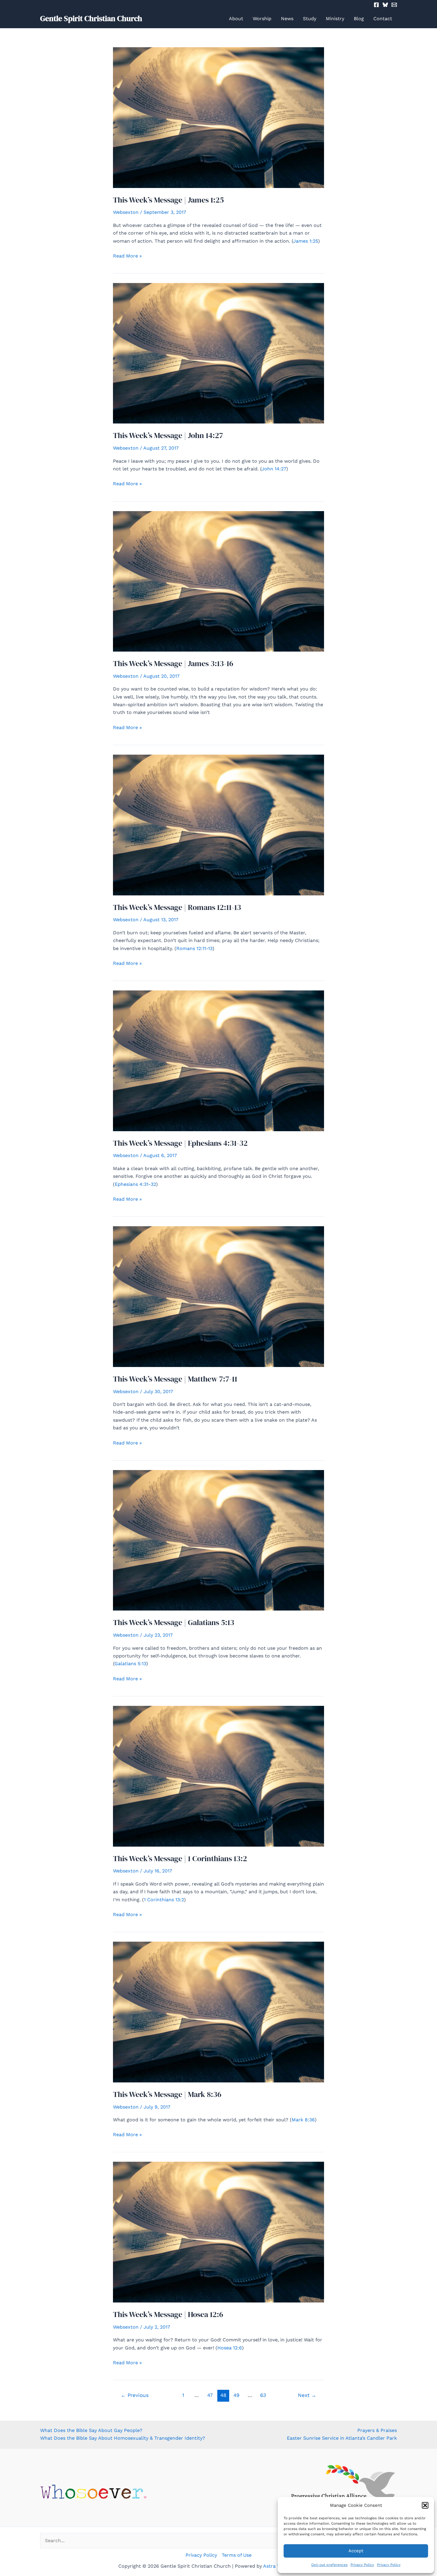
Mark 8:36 (303, 2120)
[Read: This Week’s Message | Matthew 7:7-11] (218, 1296)
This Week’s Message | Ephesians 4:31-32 (180, 1143)
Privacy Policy (362, 2565)
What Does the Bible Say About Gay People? (91, 2430)
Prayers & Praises (377, 2430)
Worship (262, 19)
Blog (359, 19)
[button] (425, 2505)
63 (263, 2395)
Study (310, 19)
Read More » (127, 256)
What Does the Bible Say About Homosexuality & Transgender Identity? (123, 2438)
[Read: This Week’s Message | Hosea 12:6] (218, 2232)
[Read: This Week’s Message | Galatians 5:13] (218, 1540)
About (236, 19)
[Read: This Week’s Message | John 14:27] (218, 353)
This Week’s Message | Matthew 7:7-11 (175, 1379)
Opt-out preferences (329, 2565)
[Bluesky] (385, 5)
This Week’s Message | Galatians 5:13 (174, 1622)
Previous (135, 2395)
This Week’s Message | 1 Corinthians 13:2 (180, 1858)
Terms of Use (237, 2555)
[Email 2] (394, 5)
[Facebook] (376, 5)
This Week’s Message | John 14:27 (168, 435)
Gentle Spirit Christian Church (91, 18)
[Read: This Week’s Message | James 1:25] (218, 117)
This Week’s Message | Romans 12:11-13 (177, 907)
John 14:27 (274, 469)
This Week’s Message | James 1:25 (168, 200)
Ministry (335, 19)
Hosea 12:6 (230, 2348)
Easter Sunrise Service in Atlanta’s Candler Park (342, 2438)
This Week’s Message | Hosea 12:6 (168, 2314)
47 (210, 2395)
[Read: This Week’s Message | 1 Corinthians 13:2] (218, 1776)
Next (307, 2395)
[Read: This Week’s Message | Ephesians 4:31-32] (218, 1060)
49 (236, 2395)
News (287, 19)
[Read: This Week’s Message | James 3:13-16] (218, 581)
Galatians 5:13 (130, 1664)
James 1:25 (306, 241)
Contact (383, 19)
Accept (356, 2551)
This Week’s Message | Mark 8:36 (167, 2094)
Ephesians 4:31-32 (135, 1184)
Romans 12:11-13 (194, 948)
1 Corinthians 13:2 (164, 1900)
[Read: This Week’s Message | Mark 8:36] (218, 2012)
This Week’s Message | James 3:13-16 (173, 663)
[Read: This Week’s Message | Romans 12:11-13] (218, 825)
